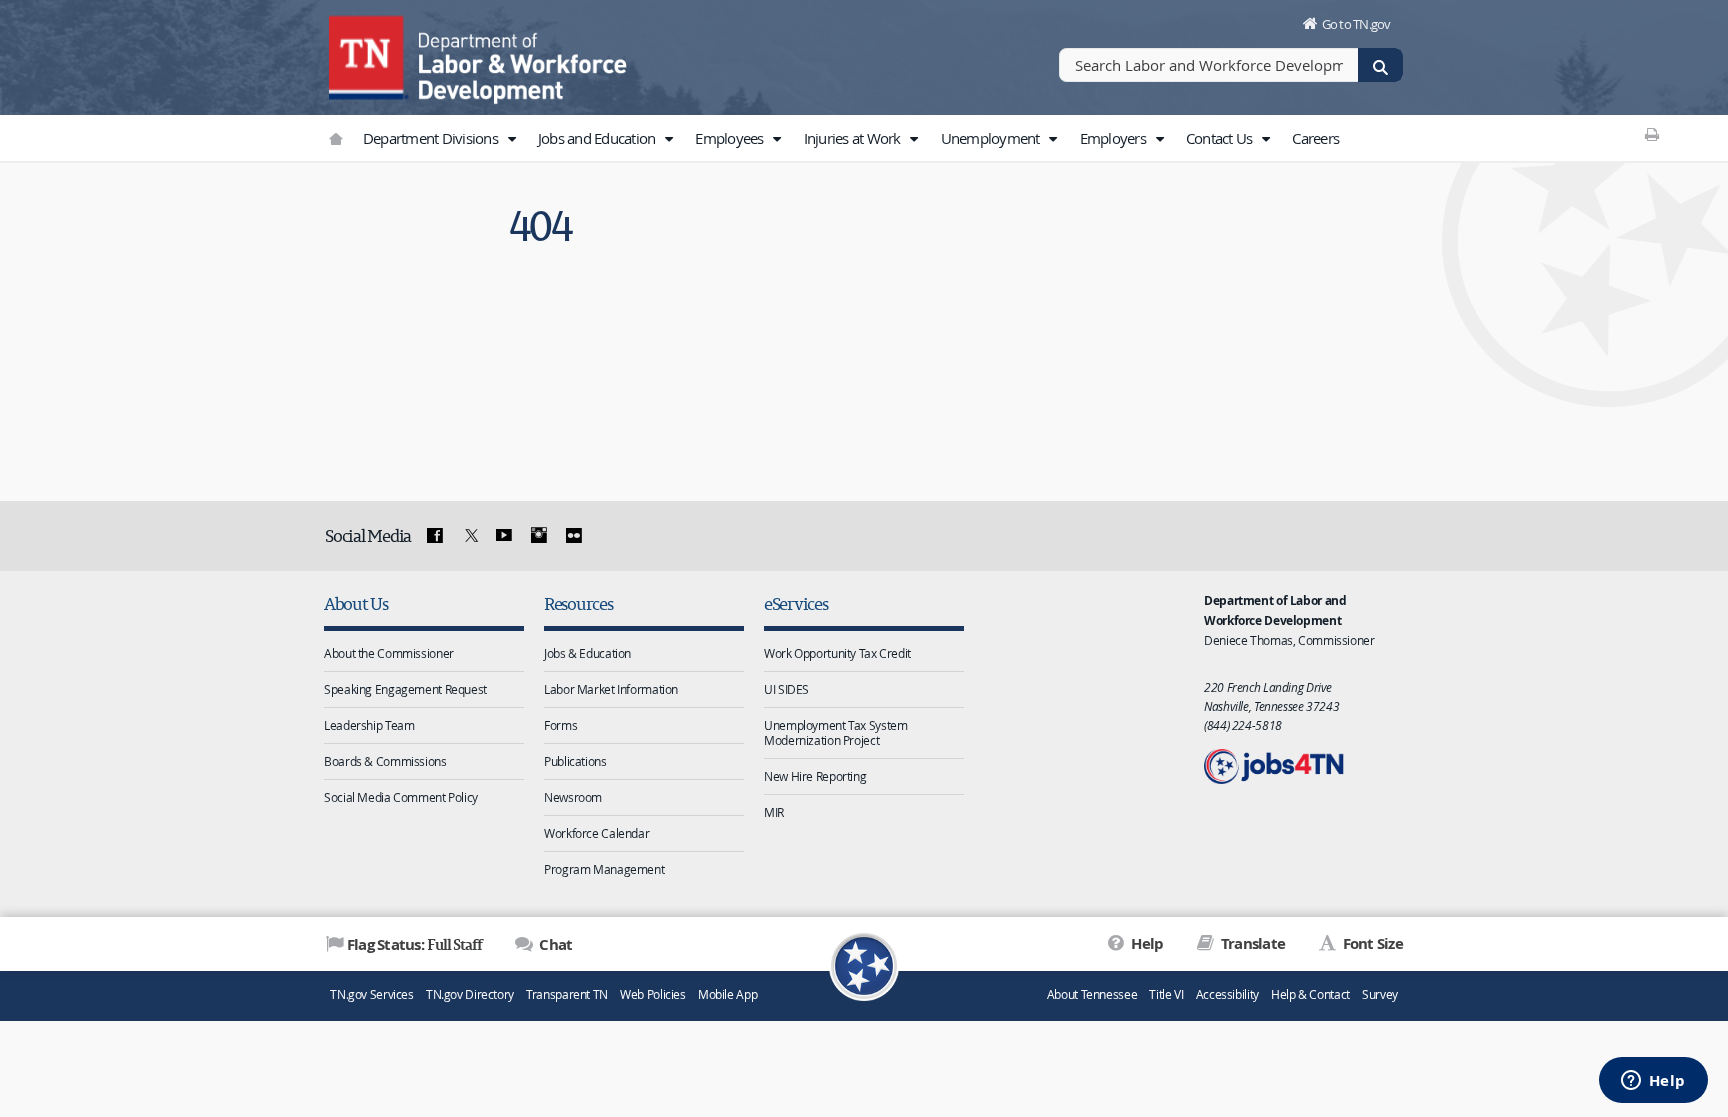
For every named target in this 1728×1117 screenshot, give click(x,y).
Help (1145, 943)
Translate (1251, 943)
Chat (554, 944)
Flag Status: (414, 944)
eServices (796, 603)
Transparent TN (567, 994)
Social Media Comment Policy (401, 797)
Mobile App (727, 994)
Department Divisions (432, 138)
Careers (1315, 138)
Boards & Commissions (385, 761)
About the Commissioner (389, 653)
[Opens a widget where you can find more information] (1653, 1082)
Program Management (604, 869)
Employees (731, 138)
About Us (356, 603)
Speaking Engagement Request (405, 689)
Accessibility (1227, 994)
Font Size (1371, 943)
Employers (1115, 138)
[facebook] (435, 536)
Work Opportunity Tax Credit (837, 653)
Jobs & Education (587, 653)
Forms (560, 725)
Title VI (1166, 994)
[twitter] (469, 536)
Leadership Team (369, 725)
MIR (774, 812)
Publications (575, 761)
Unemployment (992, 138)
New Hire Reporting (815, 776)
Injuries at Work (854, 138)
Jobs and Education (598, 138)
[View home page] (369, 55)
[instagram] (539, 536)
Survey (1380, 994)
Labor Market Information (611, 689)
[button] (511, 139)
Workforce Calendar (596, 833)
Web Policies (653, 994)
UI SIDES (786, 689)
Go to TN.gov (1356, 24)
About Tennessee (1092, 994)
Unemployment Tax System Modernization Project (835, 732)
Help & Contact (1310, 994)
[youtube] (504, 536)
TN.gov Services (371, 994)
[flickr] (573, 536)
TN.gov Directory (470, 994)
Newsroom (573, 797)
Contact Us (1221, 138)
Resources (578, 603)
